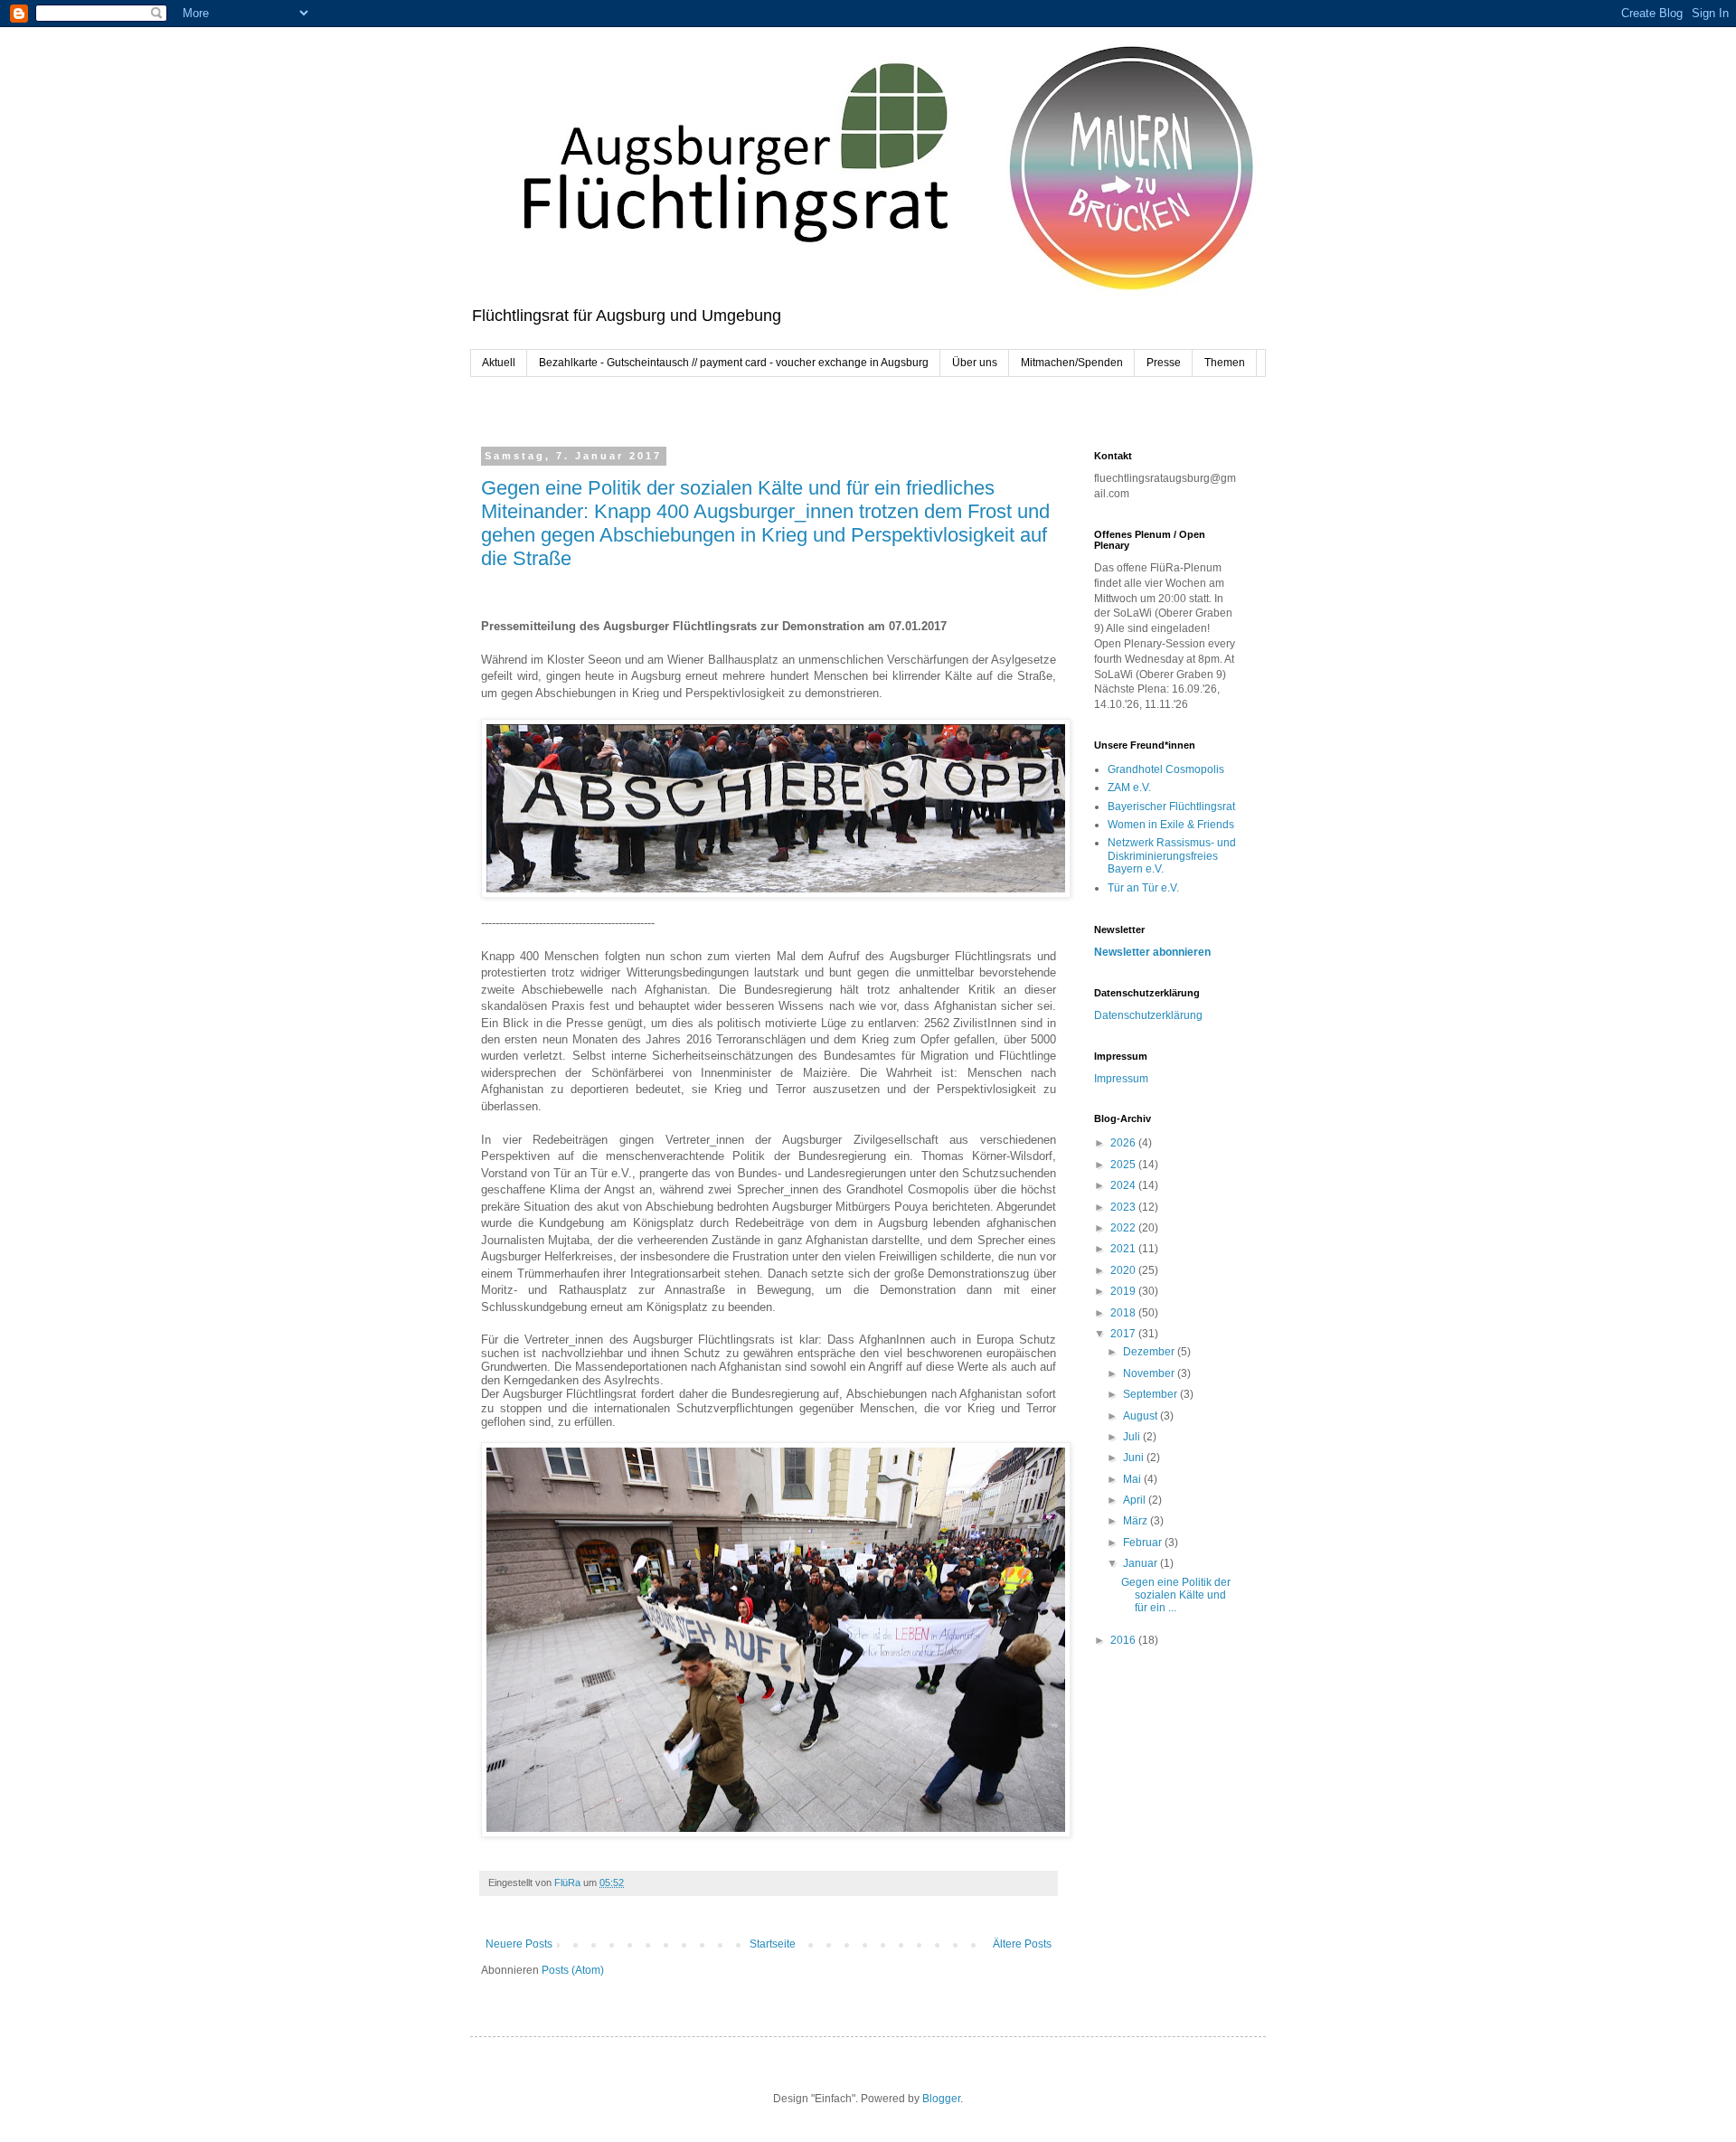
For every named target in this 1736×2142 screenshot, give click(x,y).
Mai (1133, 1479)
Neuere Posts (519, 1944)
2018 (1124, 1313)
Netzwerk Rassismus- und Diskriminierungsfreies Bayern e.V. (1172, 856)
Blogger (941, 2099)
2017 (1124, 1334)
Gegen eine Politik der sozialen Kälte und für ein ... (1176, 1595)
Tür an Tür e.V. (1143, 888)
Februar (1144, 1543)
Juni (1135, 1458)
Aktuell (499, 363)
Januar (1142, 1563)
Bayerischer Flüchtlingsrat (1171, 807)
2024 (1124, 1185)
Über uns (975, 363)
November (1150, 1373)
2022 (1124, 1228)
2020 (1124, 1270)
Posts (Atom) (573, 1970)
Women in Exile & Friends (1171, 825)
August (1142, 1416)
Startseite (773, 1944)
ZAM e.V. (1129, 788)
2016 (1124, 1640)
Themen (1225, 363)
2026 (1124, 1143)
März (1137, 1521)
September (1151, 1394)
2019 (1124, 1291)
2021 (1124, 1249)
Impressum (1121, 1079)
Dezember (1150, 1352)
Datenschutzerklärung (1148, 1015)
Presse (1164, 363)
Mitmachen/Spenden (1072, 363)
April (1136, 1500)
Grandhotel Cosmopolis (1166, 769)
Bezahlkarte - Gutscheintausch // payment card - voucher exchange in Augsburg (734, 363)
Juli (1133, 1437)
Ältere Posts (1022, 1944)
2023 (1124, 1207)
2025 (1124, 1165)
